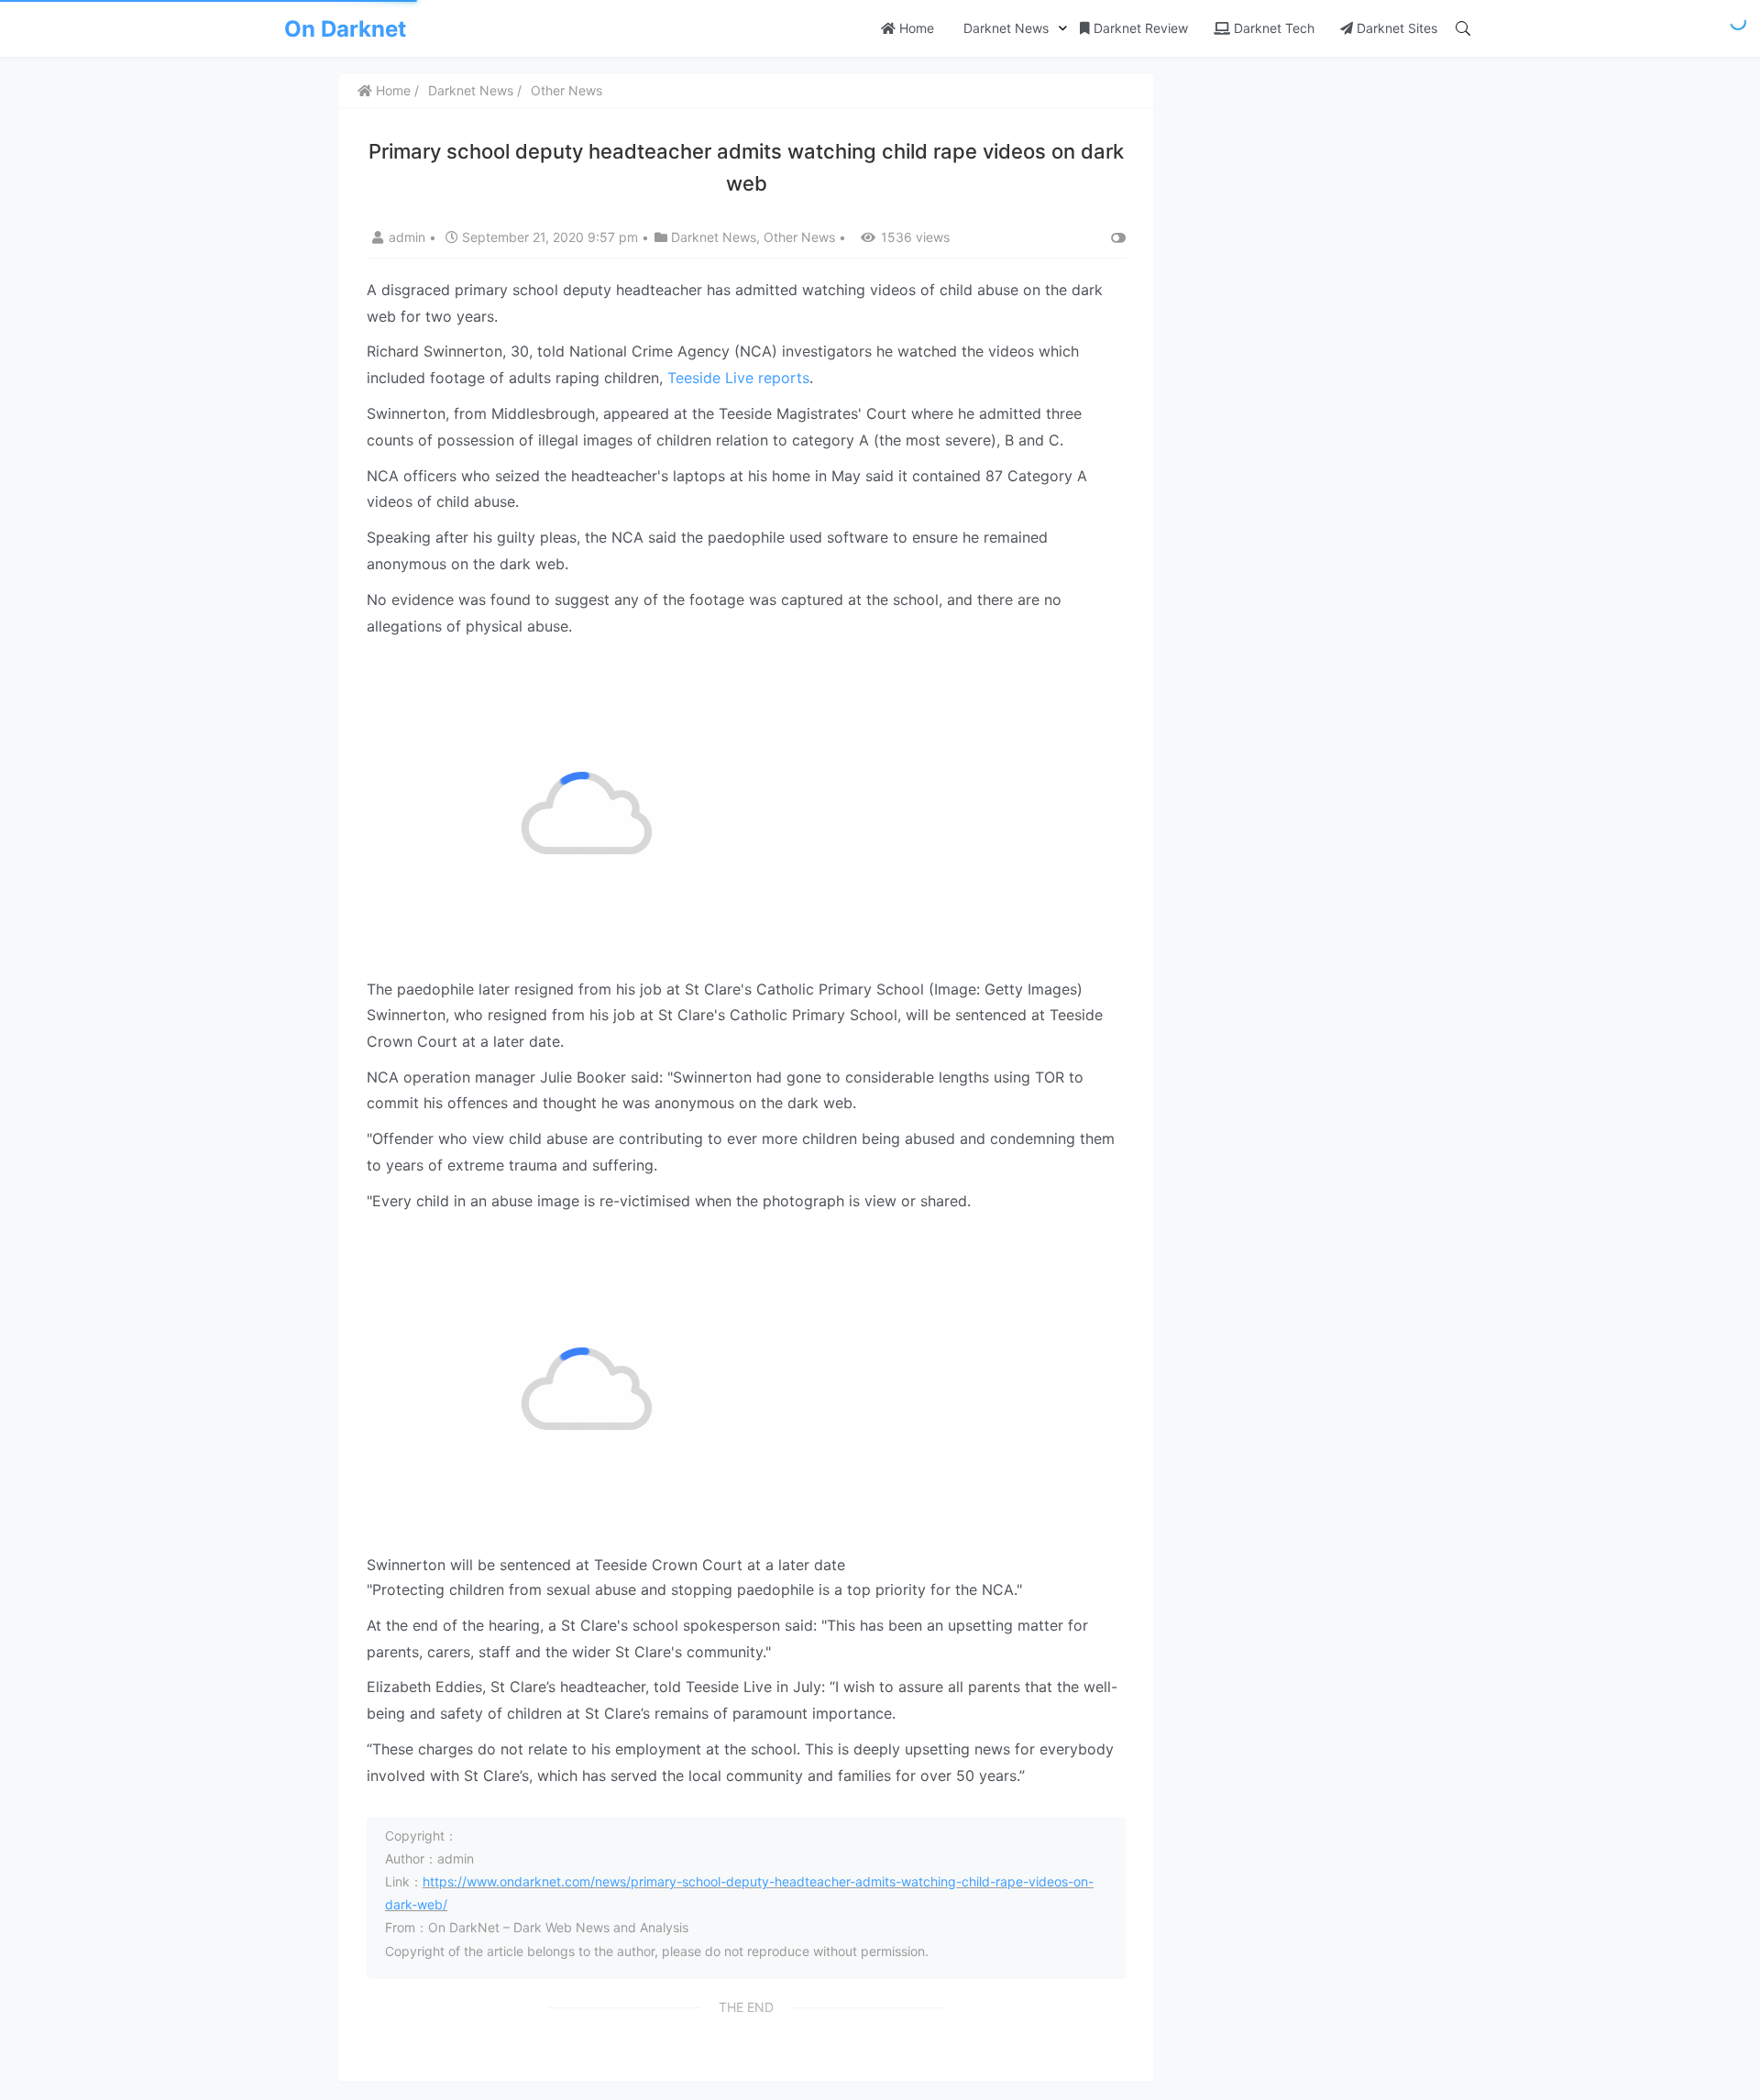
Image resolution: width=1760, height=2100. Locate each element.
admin (409, 237)
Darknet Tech (1272, 28)
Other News (566, 90)
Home (915, 28)
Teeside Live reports (738, 378)
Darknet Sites (1395, 28)
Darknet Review (1139, 28)
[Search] (1463, 28)
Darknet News (1004, 28)
